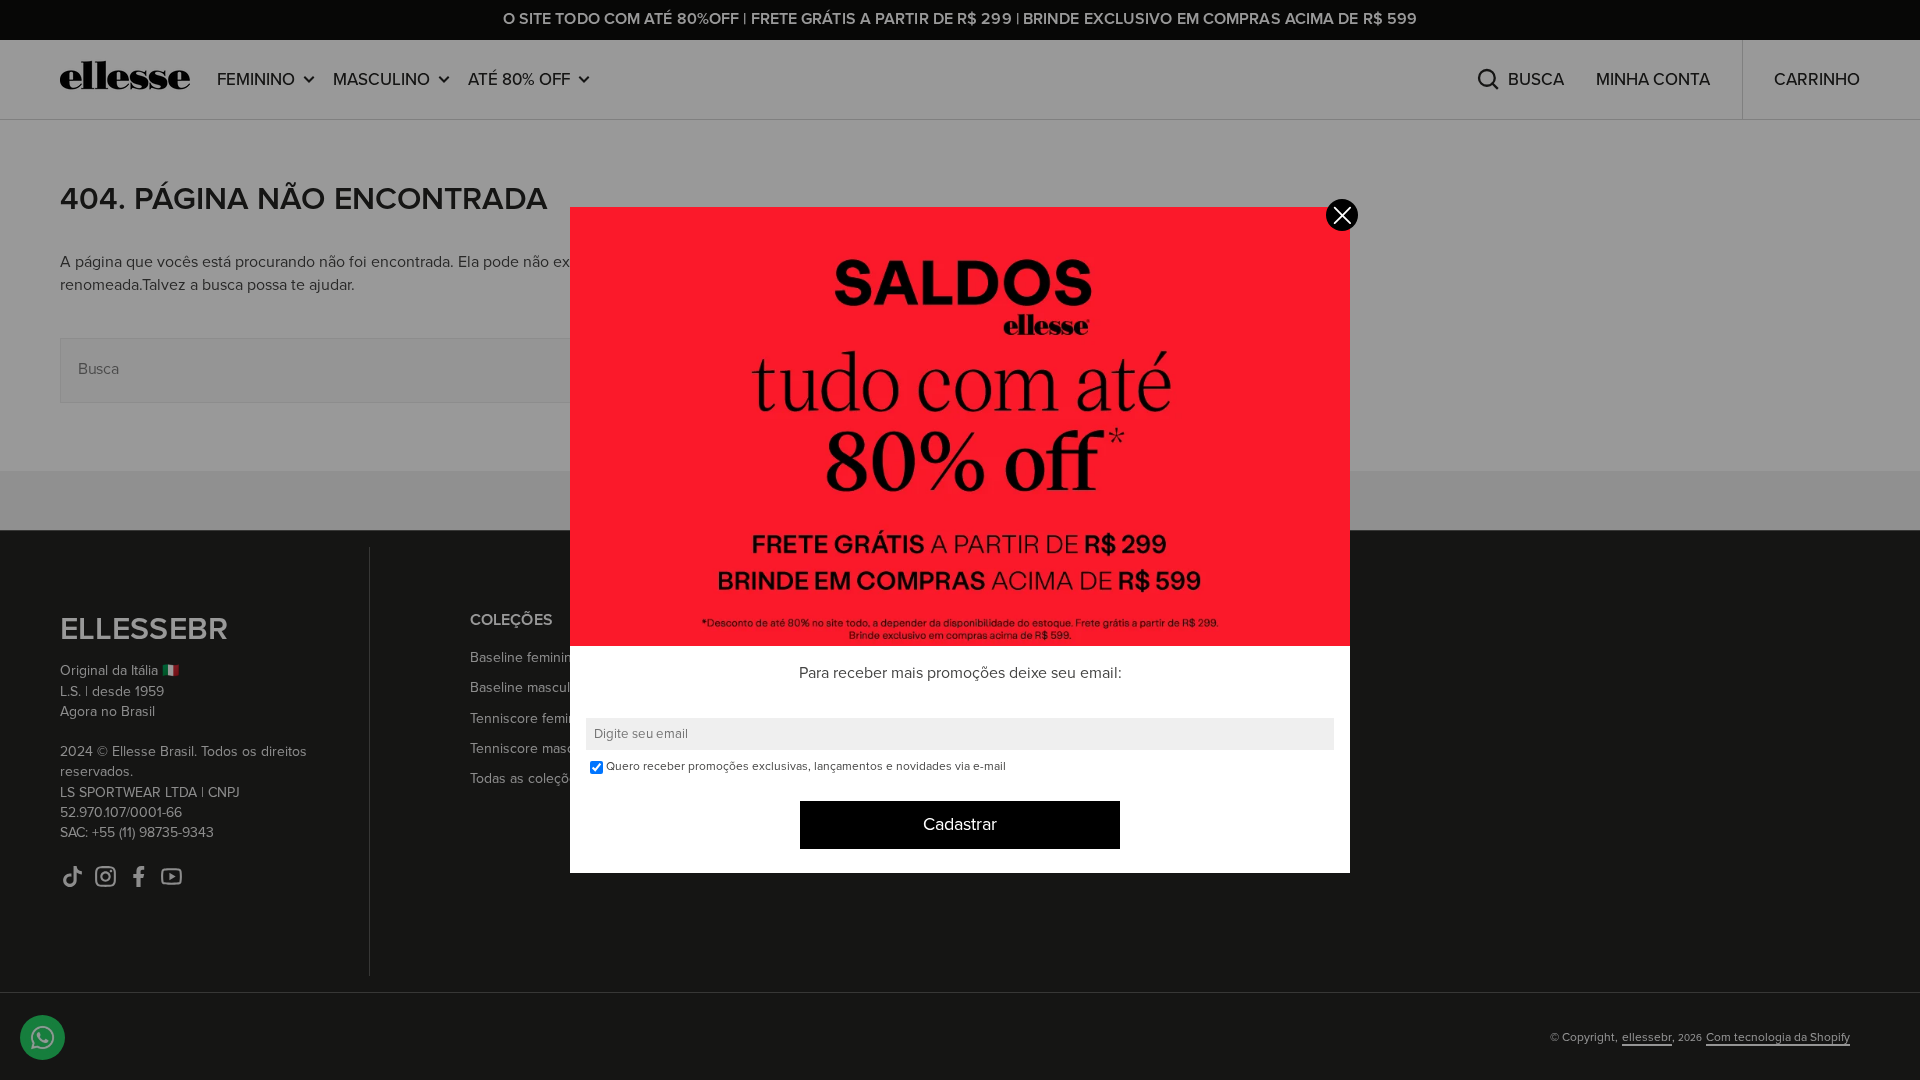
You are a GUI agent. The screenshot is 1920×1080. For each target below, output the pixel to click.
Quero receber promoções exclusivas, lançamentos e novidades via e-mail (806, 766)
